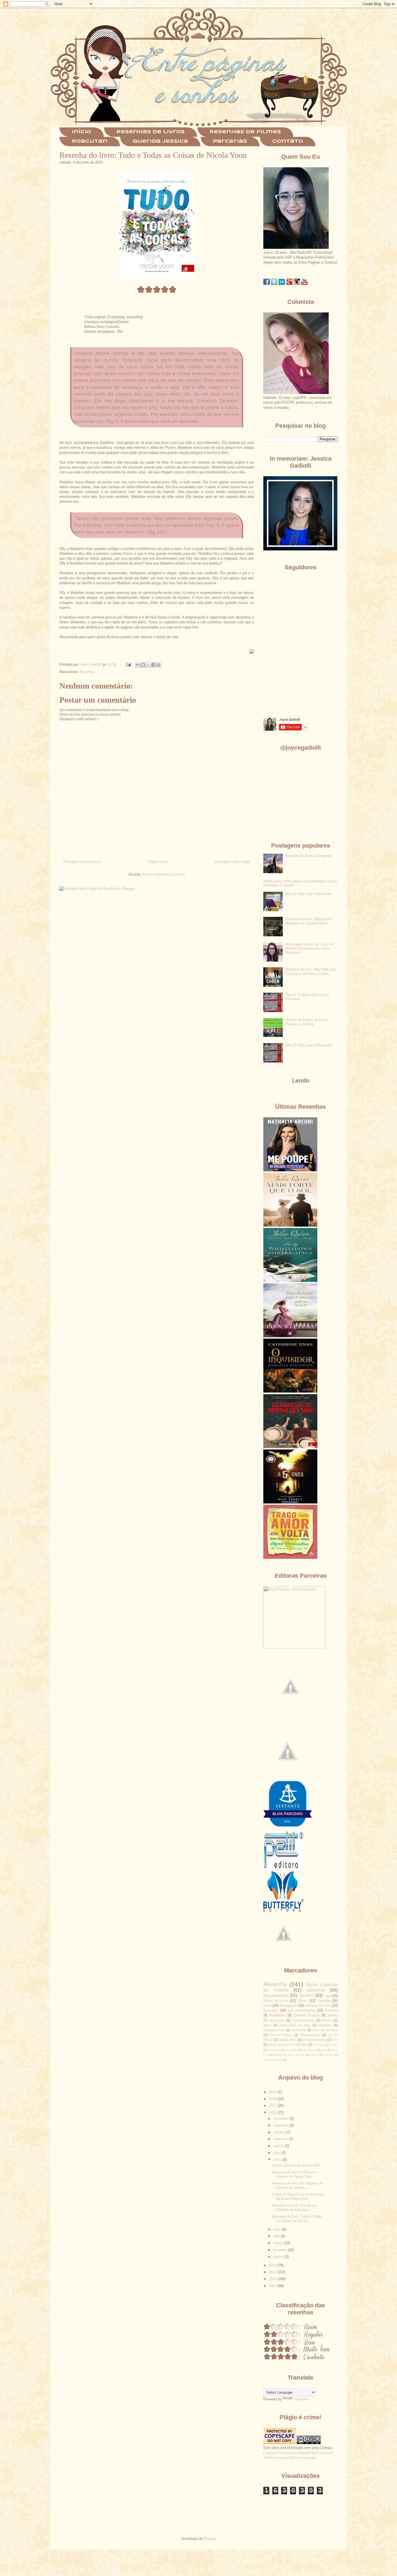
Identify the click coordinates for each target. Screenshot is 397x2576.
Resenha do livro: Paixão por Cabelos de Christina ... (295, 2208)
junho (278, 2160)
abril (277, 2236)
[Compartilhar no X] (148, 665)
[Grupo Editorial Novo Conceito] (294, 1647)
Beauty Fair (287, 2040)
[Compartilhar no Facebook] (153, 665)
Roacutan (90, 142)
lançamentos (276, 1995)
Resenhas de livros (151, 132)
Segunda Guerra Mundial (288, 2045)
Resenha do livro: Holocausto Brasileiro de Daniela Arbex (308, 921)
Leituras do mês (318, 2005)
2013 (273, 2279)
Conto (334, 2045)
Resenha (87, 672)
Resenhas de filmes (245, 132)
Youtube (324, 2001)
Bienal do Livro (276, 2001)
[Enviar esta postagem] (128, 664)
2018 (273, 2099)
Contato (288, 142)
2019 (273, 2092)
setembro (281, 2139)
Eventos (331, 2010)
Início (82, 132)
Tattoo (314, 2055)
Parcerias (230, 142)
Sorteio (306, 1995)
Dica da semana (325, 2030)
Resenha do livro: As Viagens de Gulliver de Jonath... (297, 2185)
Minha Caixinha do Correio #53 (296, 2165)
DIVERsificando (314, 2040)
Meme (327, 2020)
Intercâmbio (309, 2050)
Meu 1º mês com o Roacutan (308, 894)
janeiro (279, 2257)
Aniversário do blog (295, 2025)
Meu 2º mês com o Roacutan (308, 1045)
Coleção (319, 2045)
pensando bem (273, 2060)
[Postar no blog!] (143, 665)
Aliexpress (277, 2020)
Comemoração (304, 2020)
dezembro (282, 2119)
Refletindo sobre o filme (289, 2055)
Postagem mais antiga (232, 862)
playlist (332, 2015)
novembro (282, 2125)
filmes (303, 2001)
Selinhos (325, 2025)
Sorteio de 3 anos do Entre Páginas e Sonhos (306, 1022)
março (279, 2243)
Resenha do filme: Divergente (309, 856)
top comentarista (301, 2010)
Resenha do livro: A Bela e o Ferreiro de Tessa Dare (294, 2174)
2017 (273, 2106)
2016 (273, 2113)
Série (267, 2025)
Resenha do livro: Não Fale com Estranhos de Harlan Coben (311, 971)
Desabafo (299, 2030)
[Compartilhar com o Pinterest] (159, 665)
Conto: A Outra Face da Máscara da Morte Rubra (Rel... (298, 2196)
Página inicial (158, 862)
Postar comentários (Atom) (164, 874)
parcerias (316, 1990)
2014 (273, 2272)
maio (278, 2229)
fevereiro (281, 2250)
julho (277, 2153)
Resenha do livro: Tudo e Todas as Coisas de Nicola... (297, 2219)
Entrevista (274, 2050)
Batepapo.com (274, 2030)
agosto (279, 2146)
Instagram (291, 2050)
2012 (273, 2286)
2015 (273, 2265)
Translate (301, 2399)
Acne (267, 2005)
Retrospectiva (310, 2035)
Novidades (277, 2015)
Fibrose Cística (281, 2035)
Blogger (209, 2539)
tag (327, 1996)
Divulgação (288, 2005)
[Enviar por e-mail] (138, 665)
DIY (335, 2040)
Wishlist (328, 2055)
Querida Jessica (160, 142)
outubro (280, 2132)
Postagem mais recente (82, 862)
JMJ (324, 2050)
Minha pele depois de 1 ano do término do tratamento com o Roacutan (309, 948)
